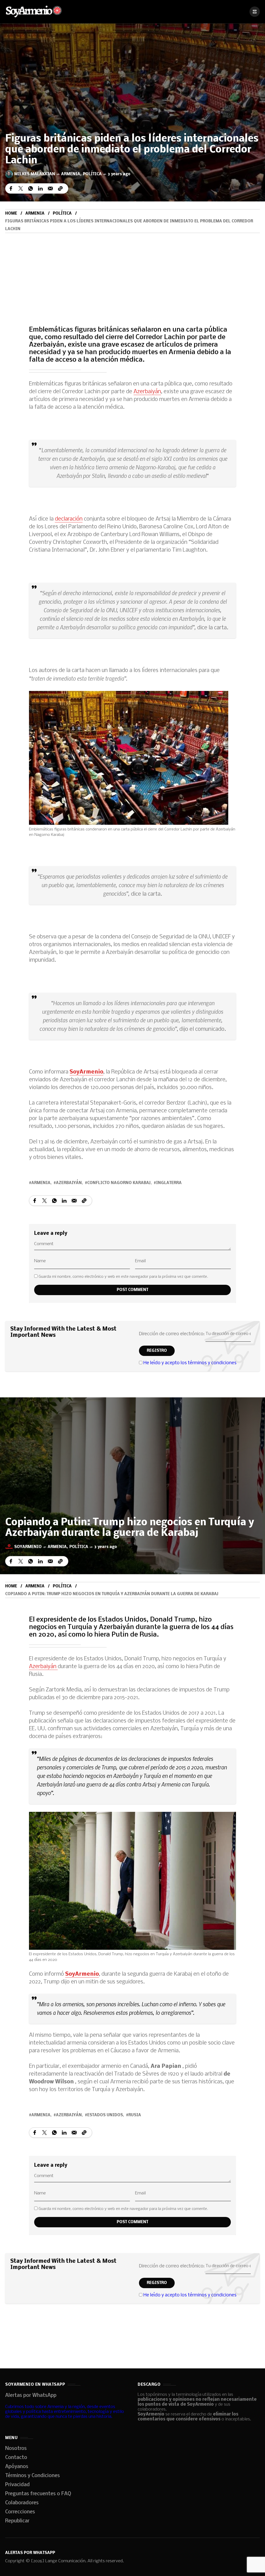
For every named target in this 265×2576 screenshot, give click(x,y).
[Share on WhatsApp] (31, 188)
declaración (69, 519)
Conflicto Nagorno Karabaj (119, 1183)
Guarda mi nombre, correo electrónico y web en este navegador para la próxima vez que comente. (123, 1277)
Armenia (71, 174)
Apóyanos (17, 2467)
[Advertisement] (132, 272)
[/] (255, 12)
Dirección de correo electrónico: (172, 1334)
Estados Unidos (105, 2115)
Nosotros (16, 2449)
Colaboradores (22, 2503)
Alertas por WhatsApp (31, 2396)
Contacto (16, 2458)
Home (11, 214)
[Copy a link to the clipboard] (60, 188)
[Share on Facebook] (11, 188)
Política (92, 174)
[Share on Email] (50, 188)
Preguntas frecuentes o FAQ (38, 2494)
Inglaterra (169, 1183)
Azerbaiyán (147, 392)
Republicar (17, 2521)
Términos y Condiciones (32, 2476)
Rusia (135, 2115)
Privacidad (17, 2485)
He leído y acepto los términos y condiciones (190, 1363)
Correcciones (20, 2512)
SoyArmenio (86, 1072)
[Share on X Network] (21, 188)
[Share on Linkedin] (40, 188)
